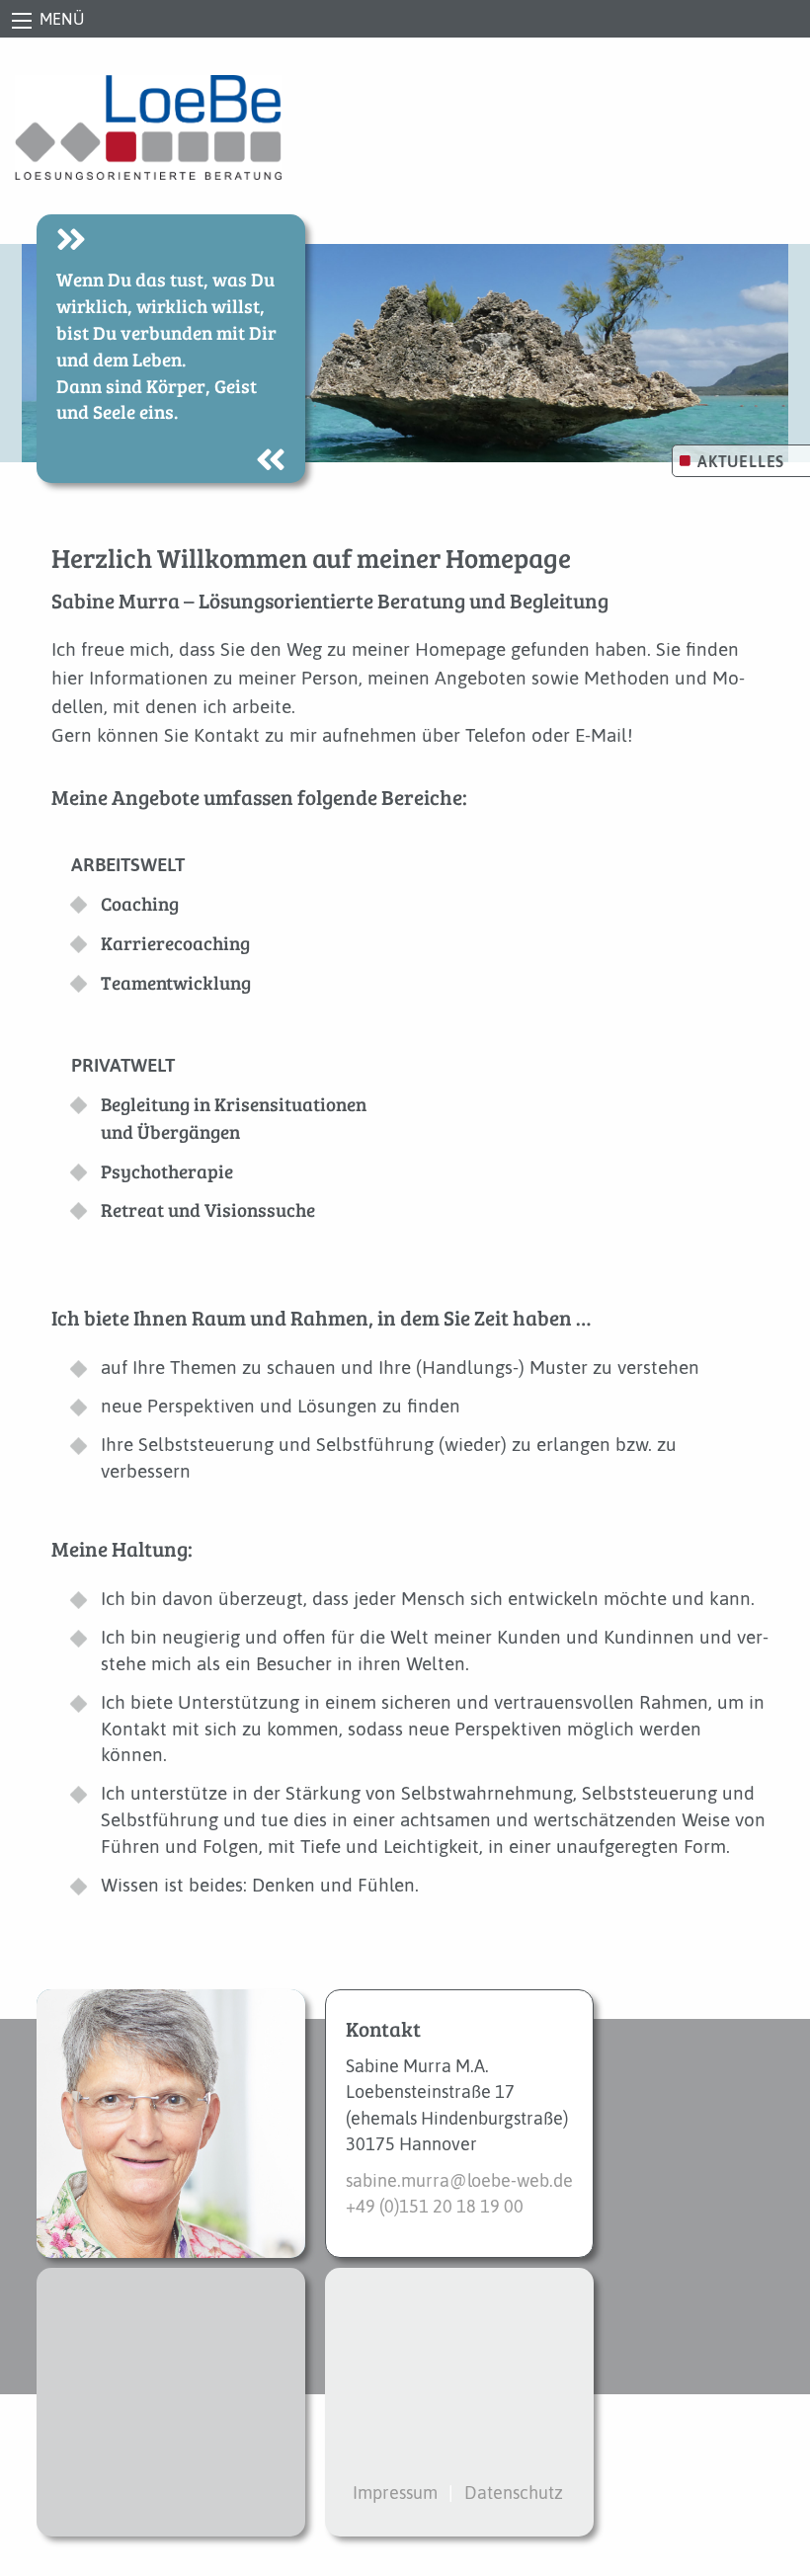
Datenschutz (514, 2493)
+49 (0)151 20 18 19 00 (435, 2207)
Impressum (395, 2493)
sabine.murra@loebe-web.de (459, 2181)
